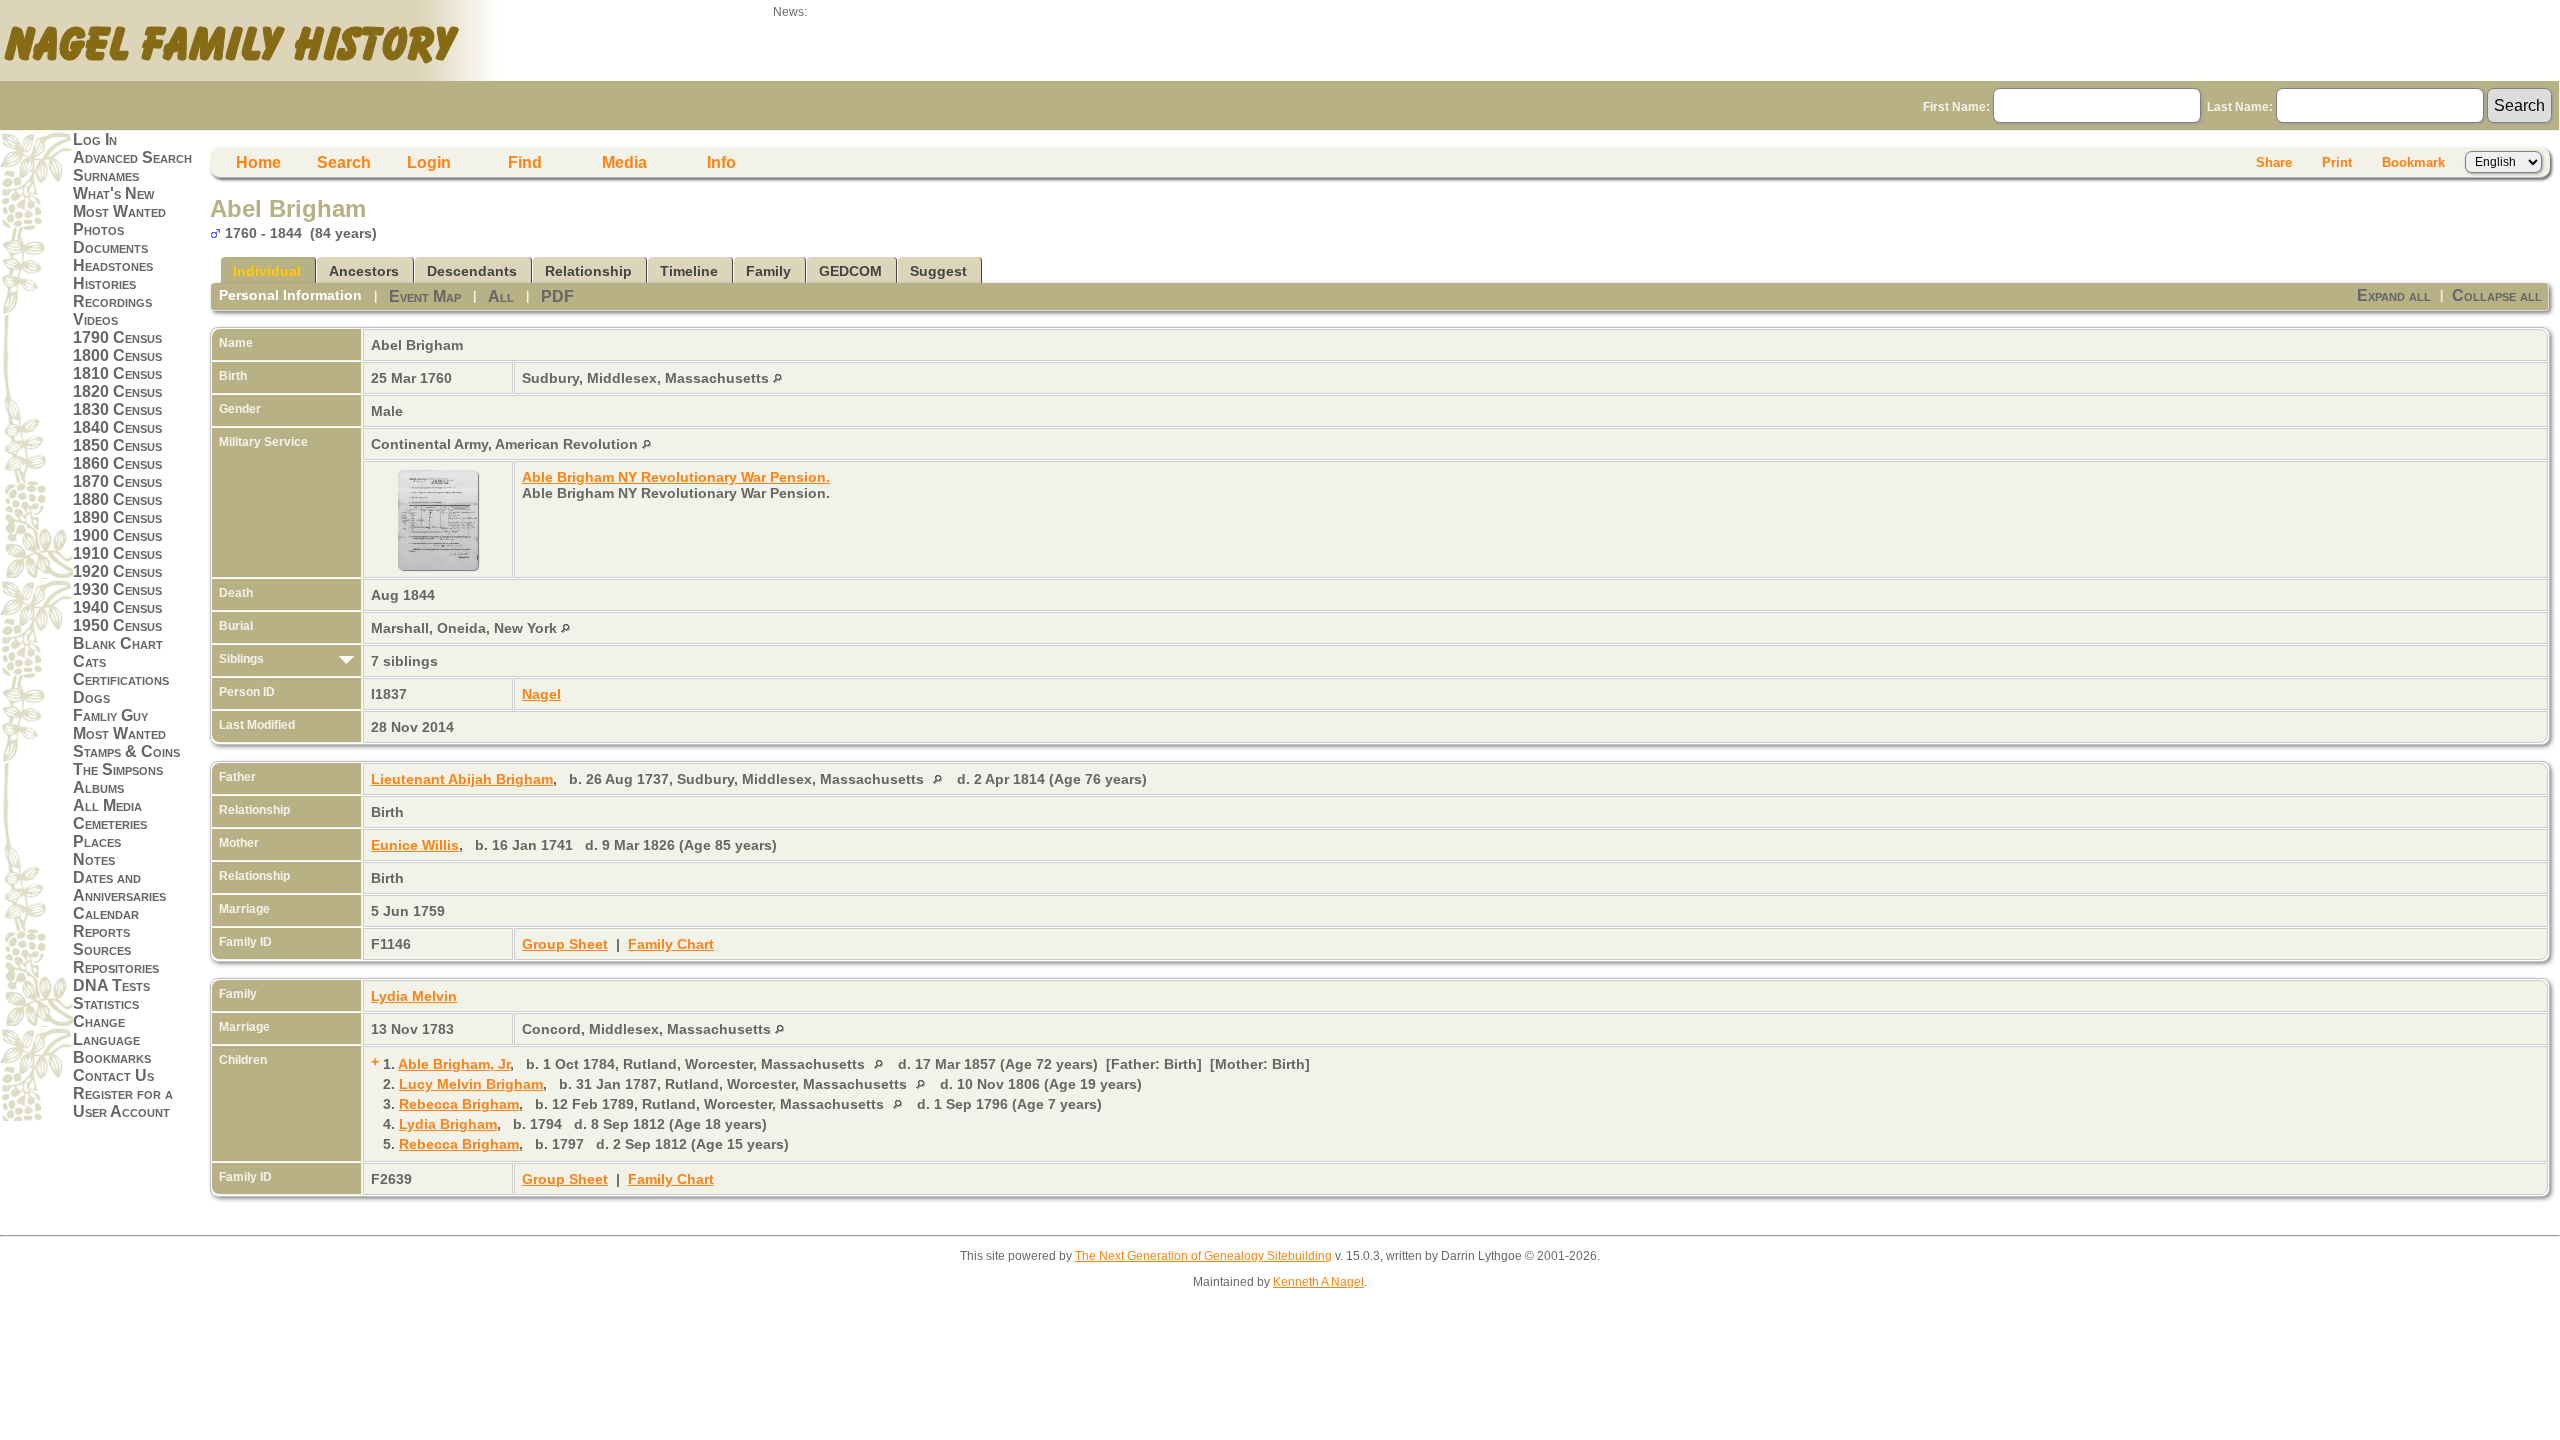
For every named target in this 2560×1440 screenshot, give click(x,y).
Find (525, 162)
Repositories (116, 967)
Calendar (106, 913)
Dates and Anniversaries (119, 886)
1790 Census (117, 337)
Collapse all (2497, 295)
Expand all (2394, 295)
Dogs (91, 697)
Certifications (121, 679)
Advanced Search (132, 157)
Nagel (541, 694)
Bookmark (2413, 162)
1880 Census (117, 499)
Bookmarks (112, 1057)
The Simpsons (118, 769)
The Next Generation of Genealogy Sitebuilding (1203, 1256)
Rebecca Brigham (459, 1104)
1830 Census (117, 409)
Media (624, 162)
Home (258, 162)
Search (344, 162)
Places (97, 841)
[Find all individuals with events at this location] (777, 378)
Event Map (425, 296)
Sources (102, 949)
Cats (89, 661)
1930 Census (117, 589)
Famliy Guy (110, 715)
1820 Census (117, 391)
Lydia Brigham (448, 1124)
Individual (267, 271)
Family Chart (671, 944)
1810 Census (117, 373)
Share (2274, 162)
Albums (98, 787)
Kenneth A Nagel (1318, 1282)
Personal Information (290, 295)
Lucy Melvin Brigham (471, 1084)
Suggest (938, 271)
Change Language (106, 1030)
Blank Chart (118, 643)
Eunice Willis (415, 845)
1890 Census (117, 517)
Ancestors (364, 271)
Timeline (689, 271)
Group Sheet (565, 944)
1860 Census (117, 463)
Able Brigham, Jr (454, 1064)
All (501, 296)
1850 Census (117, 445)
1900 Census (117, 535)
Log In (95, 139)
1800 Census (117, 355)
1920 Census (117, 571)
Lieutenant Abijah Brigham (462, 779)
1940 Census (117, 607)
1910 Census (117, 553)
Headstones (113, 265)
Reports (101, 931)
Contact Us (113, 1075)
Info (721, 162)
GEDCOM (850, 271)
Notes (94, 859)
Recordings (112, 301)
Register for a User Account (123, 1102)
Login (429, 162)
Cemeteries (110, 823)
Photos (98, 229)
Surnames (106, 175)
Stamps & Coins (126, 751)
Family (768, 271)
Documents (110, 247)
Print (2337, 162)
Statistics (106, 1003)
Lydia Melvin (414, 996)
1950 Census (117, 625)
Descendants (472, 271)
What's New (113, 193)
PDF (557, 296)
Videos (95, 319)
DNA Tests (111, 985)
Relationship (588, 271)
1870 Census (117, 481)
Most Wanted (119, 211)
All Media (107, 805)
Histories (104, 283)
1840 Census (117, 427)
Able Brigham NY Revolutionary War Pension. (676, 477)
